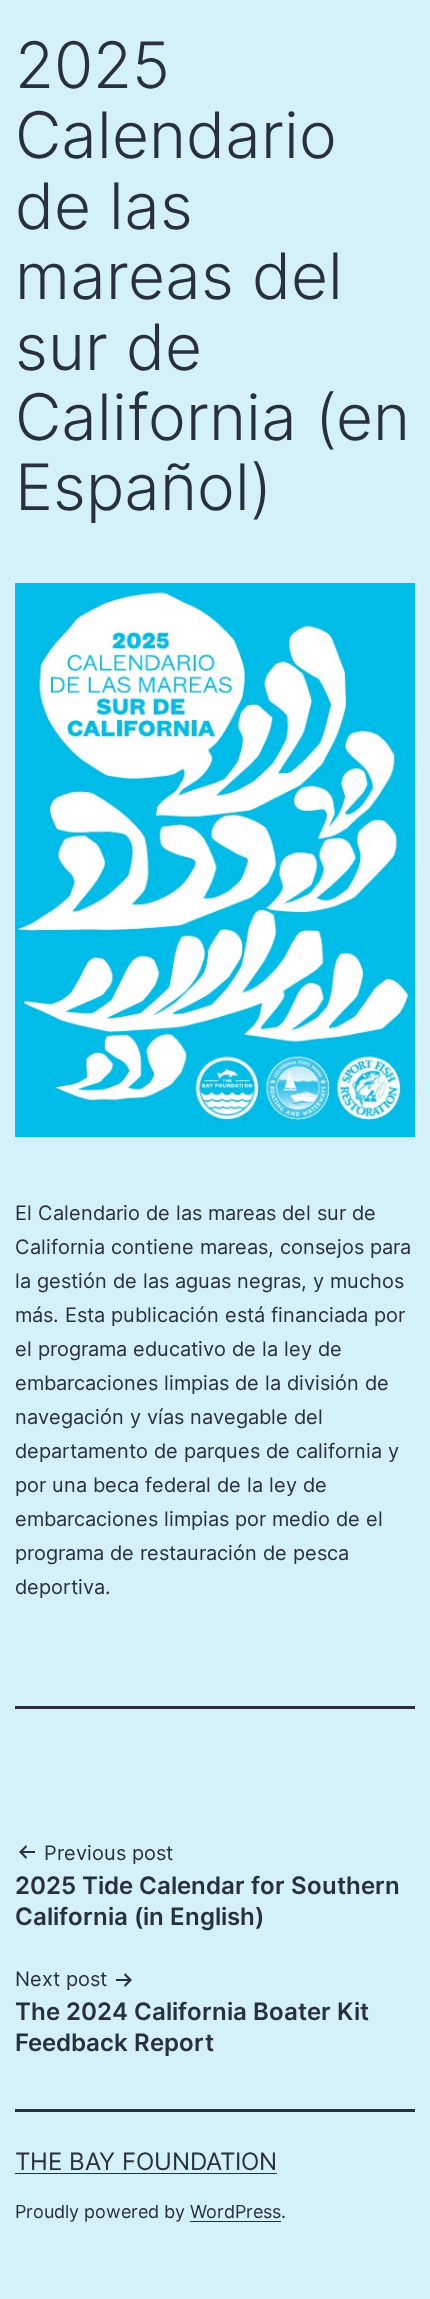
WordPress (235, 2211)
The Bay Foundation (146, 2161)
